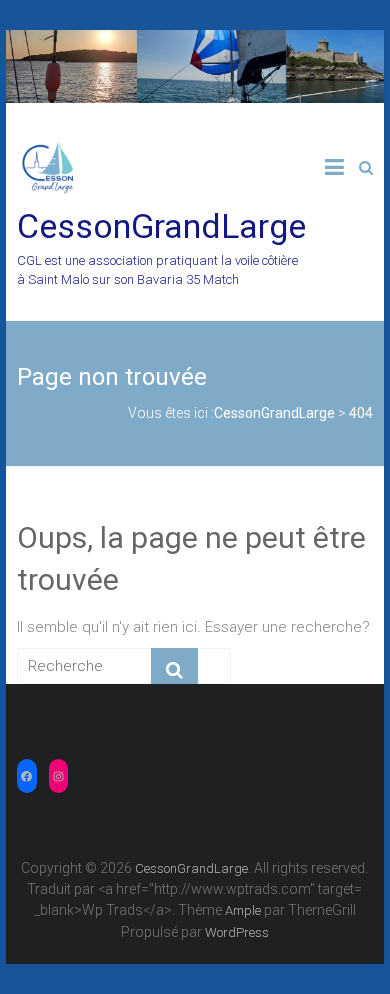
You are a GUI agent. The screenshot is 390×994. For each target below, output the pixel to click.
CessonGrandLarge (161, 226)
